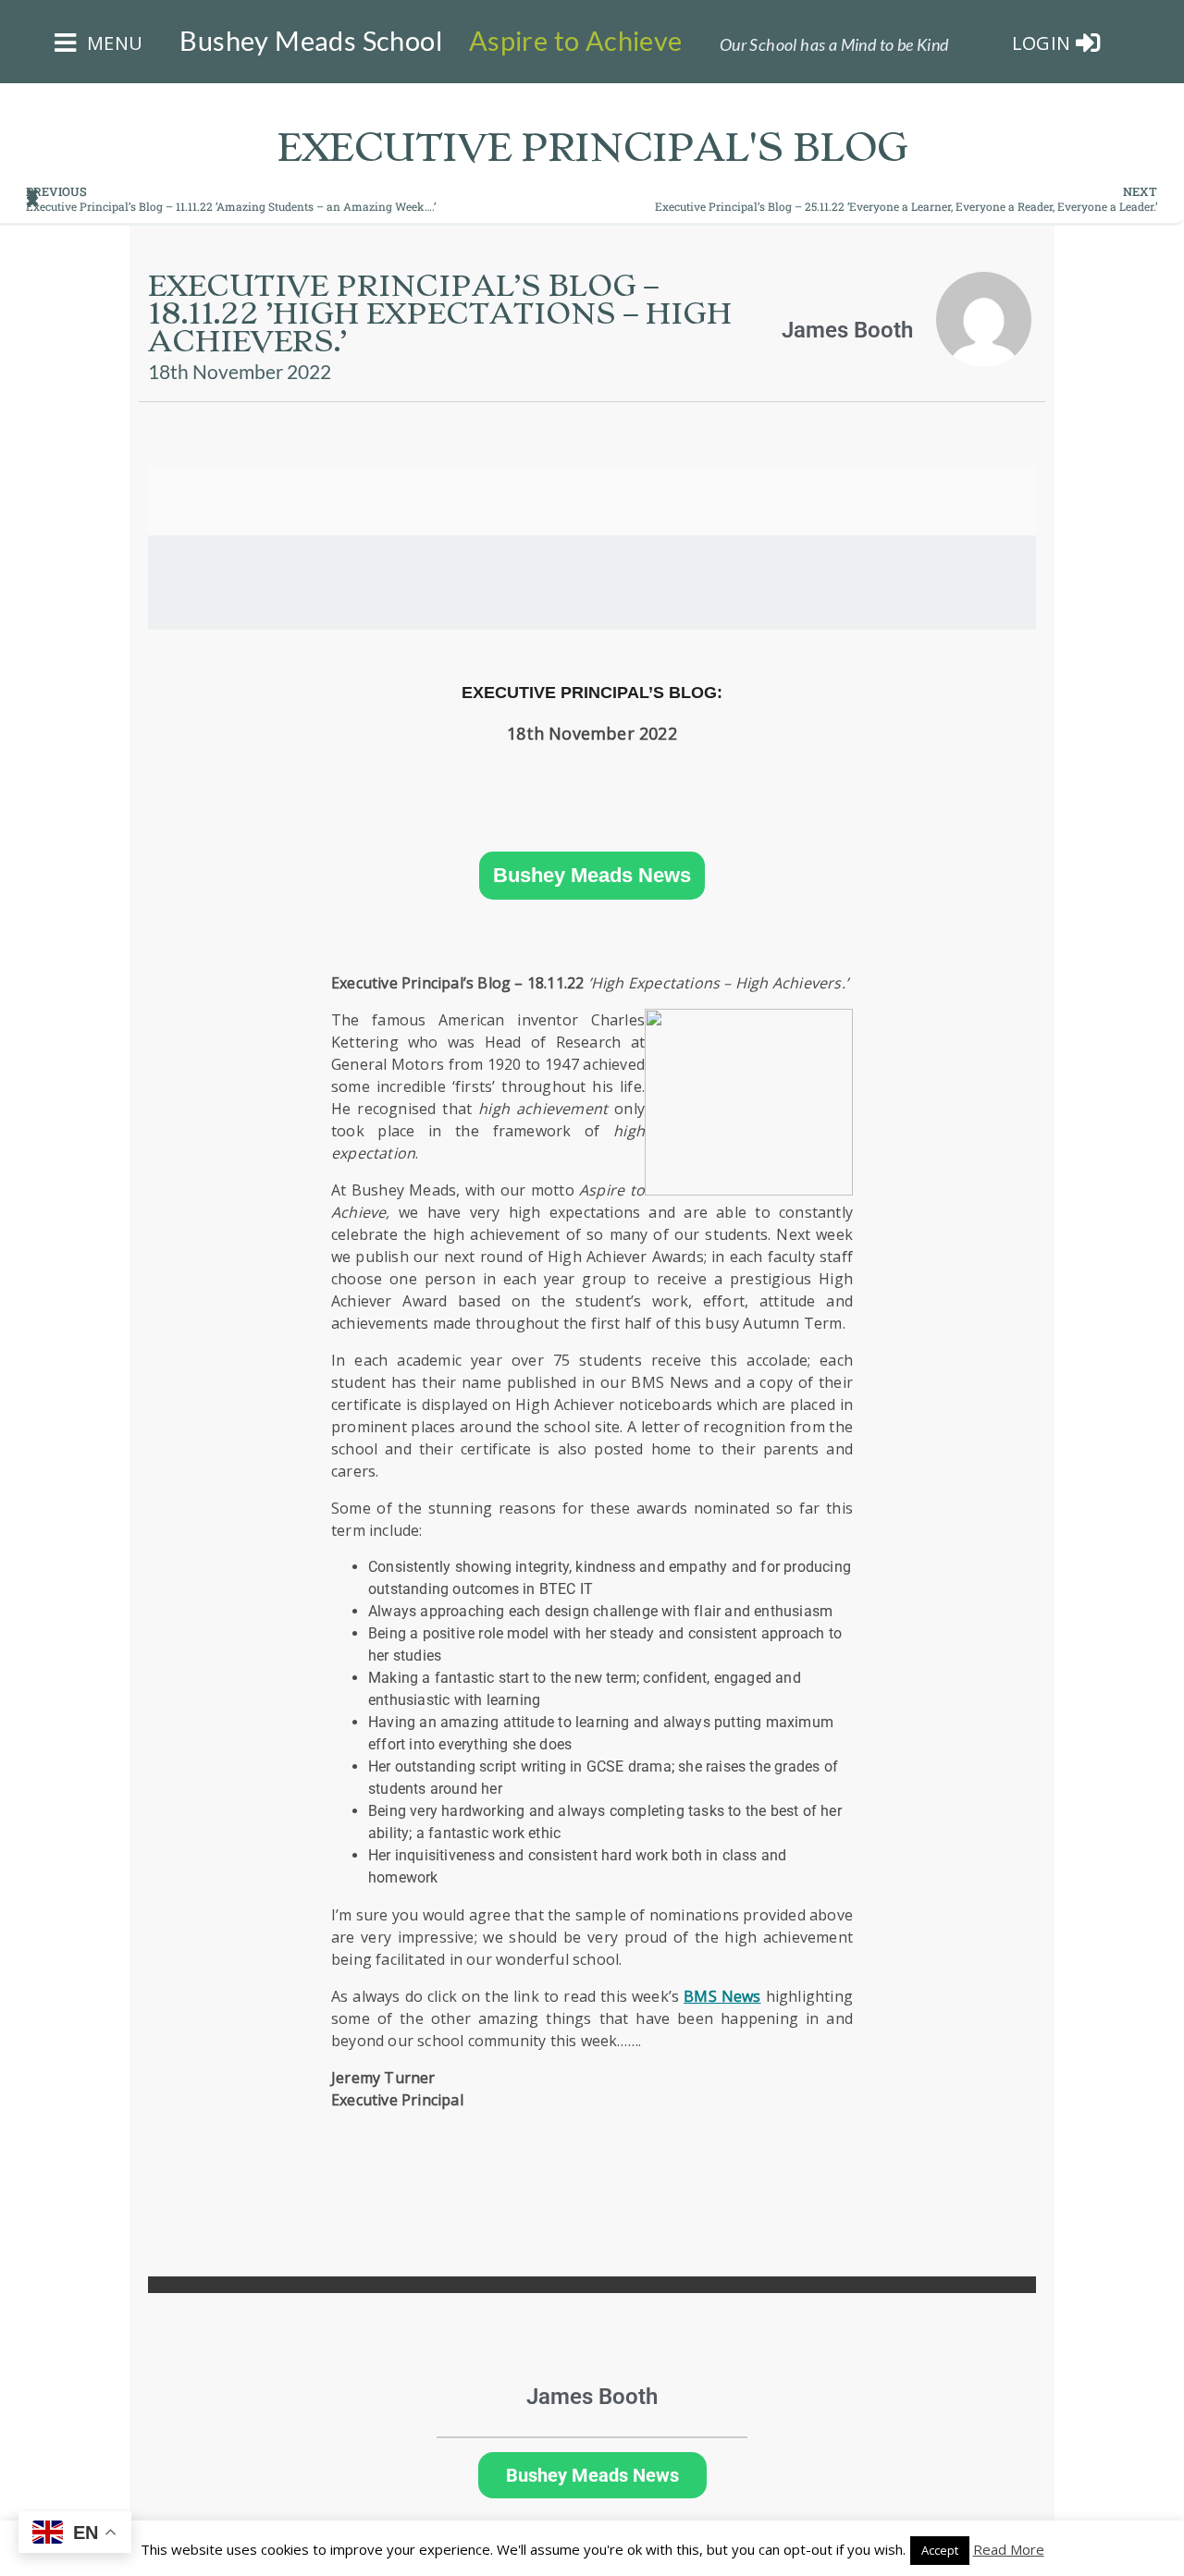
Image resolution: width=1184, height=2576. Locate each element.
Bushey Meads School (311, 41)
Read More (1009, 2549)
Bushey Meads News (592, 876)
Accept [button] (940, 2550)
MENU (112, 43)
